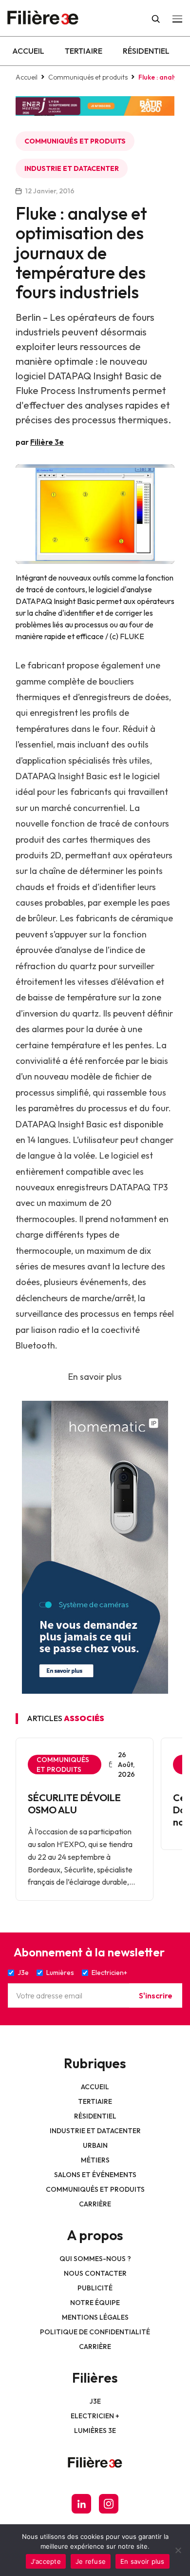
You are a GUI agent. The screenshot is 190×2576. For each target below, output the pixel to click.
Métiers (95, 2160)
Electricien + (95, 2416)
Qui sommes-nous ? (95, 2259)
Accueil (28, 51)
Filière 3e (47, 442)
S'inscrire (156, 1995)
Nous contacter (95, 2273)
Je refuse (91, 2561)
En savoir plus (95, 1377)
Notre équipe (95, 2303)
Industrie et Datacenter (72, 168)
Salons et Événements (95, 2175)
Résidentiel (146, 51)
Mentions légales (95, 2317)
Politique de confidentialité (95, 2332)
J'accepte (46, 2561)
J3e (95, 2401)
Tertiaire (84, 51)
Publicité (95, 2288)
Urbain (95, 2145)
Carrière (95, 2204)
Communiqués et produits (88, 77)
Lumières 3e (95, 2431)
